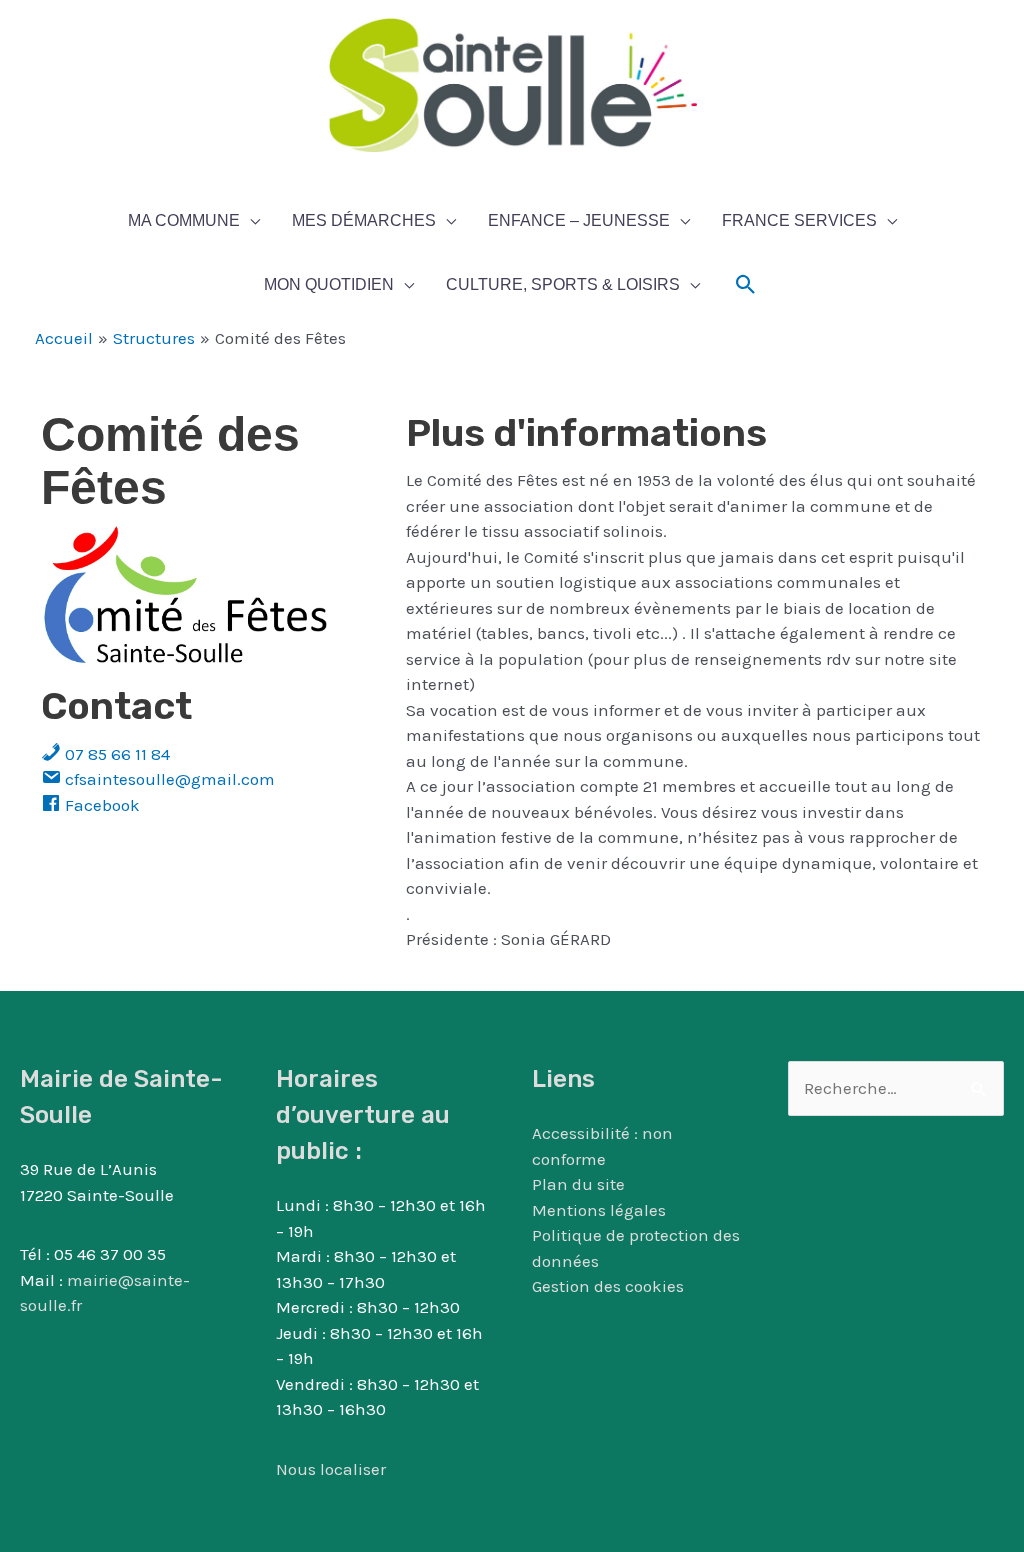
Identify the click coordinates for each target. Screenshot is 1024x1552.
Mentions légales (599, 1210)
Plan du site (578, 1184)
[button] (746, 285)
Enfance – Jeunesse (579, 220)
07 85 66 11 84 (115, 754)
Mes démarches (364, 220)
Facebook (100, 805)
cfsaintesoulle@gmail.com (168, 779)
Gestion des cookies (608, 1286)
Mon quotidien (329, 284)
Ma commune (184, 220)
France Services (799, 220)
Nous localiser (331, 1469)
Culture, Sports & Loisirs (563, 284)
